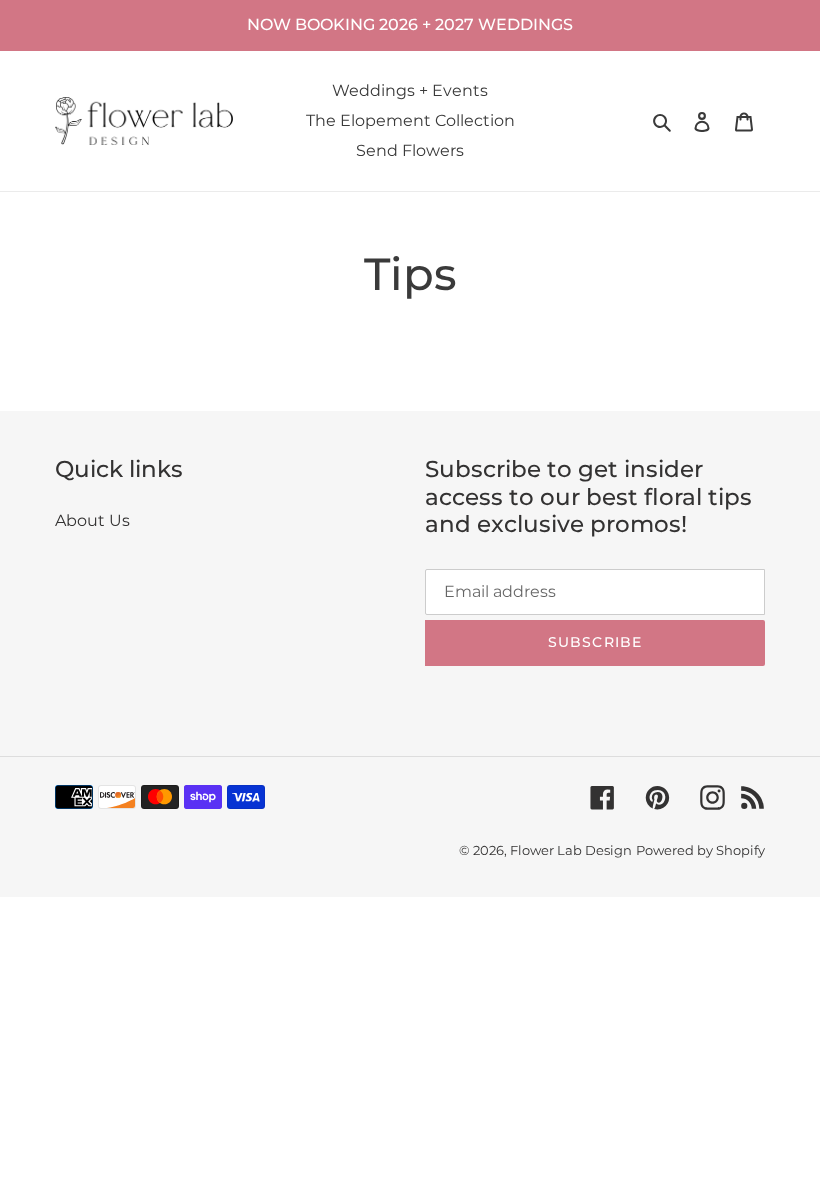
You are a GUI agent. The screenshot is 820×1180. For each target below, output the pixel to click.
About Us (92, 520)
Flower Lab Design (571, 850)
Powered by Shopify (700, 850)
